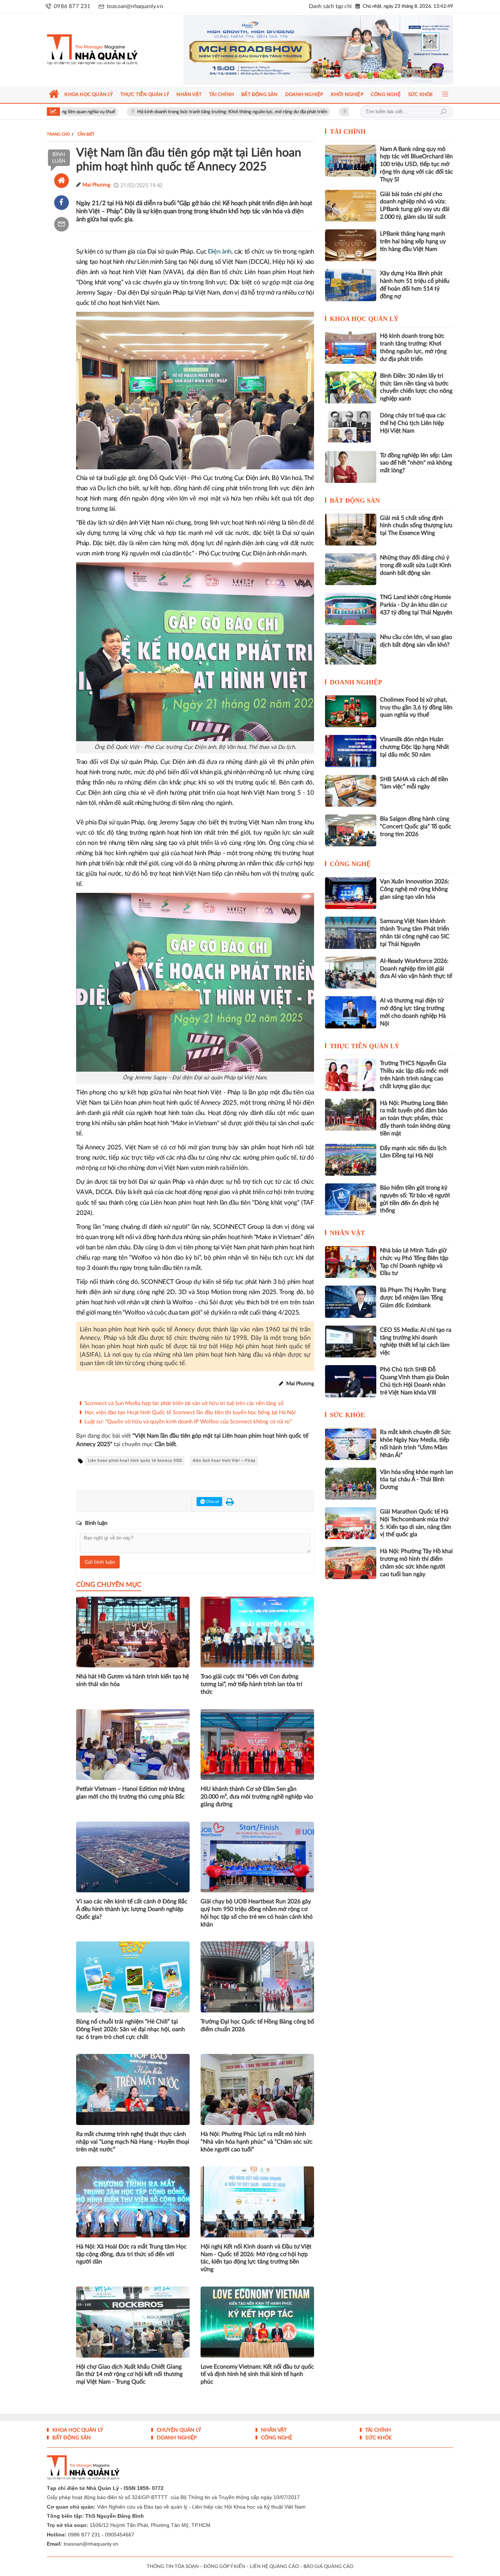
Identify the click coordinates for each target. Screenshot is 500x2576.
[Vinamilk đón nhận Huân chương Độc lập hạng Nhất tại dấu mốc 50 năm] (351, 751)
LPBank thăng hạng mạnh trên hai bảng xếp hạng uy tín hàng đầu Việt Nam (413, 241)
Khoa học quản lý (364, 319)
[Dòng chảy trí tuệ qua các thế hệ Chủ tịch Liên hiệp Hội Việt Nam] (351, 427)
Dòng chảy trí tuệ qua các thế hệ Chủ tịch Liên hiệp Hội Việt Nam (413, 423)
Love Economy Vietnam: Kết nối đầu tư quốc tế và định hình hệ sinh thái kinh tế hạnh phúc (257, 2374)
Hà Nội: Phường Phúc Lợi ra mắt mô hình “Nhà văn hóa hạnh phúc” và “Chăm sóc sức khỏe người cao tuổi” (257, 2142)
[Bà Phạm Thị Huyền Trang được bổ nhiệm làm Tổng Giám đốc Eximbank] (351, 1302)
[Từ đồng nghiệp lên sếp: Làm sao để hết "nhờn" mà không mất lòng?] (351, 467)
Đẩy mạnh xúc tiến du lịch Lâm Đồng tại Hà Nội (413, 1152)
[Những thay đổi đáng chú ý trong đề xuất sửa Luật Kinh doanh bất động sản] (351, 569)
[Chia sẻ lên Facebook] (61, 203)
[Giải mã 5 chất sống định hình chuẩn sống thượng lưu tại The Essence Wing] (351, 530)
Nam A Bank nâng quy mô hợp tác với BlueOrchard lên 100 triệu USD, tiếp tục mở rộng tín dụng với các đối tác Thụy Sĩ (417, 164)
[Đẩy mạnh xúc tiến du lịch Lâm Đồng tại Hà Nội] (351, 1160)
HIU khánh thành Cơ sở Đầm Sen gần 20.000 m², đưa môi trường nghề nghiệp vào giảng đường (257, 1797)
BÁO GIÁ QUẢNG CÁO (328, 2567)
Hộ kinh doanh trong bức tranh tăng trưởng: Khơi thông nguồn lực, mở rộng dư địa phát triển (150, 112)
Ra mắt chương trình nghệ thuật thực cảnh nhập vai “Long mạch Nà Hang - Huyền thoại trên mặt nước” (133, 2142)
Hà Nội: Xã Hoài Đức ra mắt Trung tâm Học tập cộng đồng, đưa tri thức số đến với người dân (131, 2254)
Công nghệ (350, 864)
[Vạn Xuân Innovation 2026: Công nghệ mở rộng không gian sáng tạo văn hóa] (351, 893)
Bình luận (59, 158)
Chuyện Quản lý (178, 2430)
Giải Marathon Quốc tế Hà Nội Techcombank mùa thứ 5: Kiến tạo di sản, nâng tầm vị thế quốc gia (415, 1523)
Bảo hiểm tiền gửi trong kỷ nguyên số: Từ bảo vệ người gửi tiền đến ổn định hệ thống (415, 1199)
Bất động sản (355, 500)
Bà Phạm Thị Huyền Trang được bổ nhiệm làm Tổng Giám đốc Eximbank (413, 1298)
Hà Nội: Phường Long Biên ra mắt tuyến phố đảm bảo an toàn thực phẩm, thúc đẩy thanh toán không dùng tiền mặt (415, 1118)
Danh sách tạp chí (330, 6)
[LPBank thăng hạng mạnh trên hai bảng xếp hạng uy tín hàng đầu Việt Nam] (351, 245)
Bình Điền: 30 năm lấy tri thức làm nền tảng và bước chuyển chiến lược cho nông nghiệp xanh (416, 387)
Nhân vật (347, 1233)
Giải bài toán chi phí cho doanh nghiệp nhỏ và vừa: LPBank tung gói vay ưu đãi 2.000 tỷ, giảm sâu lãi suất (415, 206)
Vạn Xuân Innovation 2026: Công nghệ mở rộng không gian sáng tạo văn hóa (415, 889)
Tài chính (348, 132)
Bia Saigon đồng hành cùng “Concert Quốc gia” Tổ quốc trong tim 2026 (416, 827)
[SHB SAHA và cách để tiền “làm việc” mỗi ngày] (351, 791)
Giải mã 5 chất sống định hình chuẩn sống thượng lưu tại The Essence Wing (416, 526)
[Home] (61, 181)
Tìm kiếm (443, 112)
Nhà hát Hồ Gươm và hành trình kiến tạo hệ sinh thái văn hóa (133, 1680)
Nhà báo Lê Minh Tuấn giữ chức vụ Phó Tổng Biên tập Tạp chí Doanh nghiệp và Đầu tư (414, 1262)
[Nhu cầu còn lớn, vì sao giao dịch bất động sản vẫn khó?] (351, 649)
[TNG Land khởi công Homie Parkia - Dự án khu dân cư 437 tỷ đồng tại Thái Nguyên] (351, 609)
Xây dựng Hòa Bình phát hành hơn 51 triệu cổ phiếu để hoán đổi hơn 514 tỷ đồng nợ (415, 285)
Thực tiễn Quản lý (365, 1046)
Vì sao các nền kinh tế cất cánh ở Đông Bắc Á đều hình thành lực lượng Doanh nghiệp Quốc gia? (132, 1909)
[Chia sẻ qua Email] (61, 224)
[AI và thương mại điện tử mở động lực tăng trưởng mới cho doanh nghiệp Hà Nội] (351, 1012)
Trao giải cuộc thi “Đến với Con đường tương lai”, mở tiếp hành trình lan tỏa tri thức (251, 1684)
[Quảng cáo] (304, 50)
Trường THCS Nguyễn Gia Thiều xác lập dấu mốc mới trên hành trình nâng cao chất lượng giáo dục (414, 1075)
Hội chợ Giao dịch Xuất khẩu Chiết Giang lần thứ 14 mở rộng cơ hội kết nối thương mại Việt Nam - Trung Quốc (129, 2374)
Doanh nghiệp (356, 682)
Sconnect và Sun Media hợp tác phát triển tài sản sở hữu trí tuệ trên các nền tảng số (184, 1403)
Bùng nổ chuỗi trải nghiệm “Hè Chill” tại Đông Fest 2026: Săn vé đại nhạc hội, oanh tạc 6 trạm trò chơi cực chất (130, 2029)
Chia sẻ (212, 1502)
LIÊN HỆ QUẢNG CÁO (274, 2567)
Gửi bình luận (100, 1562)
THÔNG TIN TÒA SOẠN (173, 2567)
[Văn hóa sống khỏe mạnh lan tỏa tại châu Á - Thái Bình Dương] (351, 1484)
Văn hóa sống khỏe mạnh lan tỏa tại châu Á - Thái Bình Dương (417, 1480)
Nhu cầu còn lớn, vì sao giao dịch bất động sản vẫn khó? (416, 641)
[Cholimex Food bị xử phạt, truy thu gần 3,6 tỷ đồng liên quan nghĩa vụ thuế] (351, 711)
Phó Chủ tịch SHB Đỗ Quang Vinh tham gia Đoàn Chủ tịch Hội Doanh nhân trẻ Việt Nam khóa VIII (415, 1381)
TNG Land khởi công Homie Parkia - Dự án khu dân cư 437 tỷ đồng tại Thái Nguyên (416, 605)
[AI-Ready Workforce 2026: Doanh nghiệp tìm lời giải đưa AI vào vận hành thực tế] (351, 973)
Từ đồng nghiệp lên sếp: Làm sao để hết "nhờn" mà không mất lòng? (416, 463)
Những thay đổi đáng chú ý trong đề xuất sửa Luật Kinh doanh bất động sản (416, 565)
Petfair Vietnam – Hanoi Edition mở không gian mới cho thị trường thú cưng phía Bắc (130, 1793)
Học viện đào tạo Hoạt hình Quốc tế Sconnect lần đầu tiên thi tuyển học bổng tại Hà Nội (190, 1413)
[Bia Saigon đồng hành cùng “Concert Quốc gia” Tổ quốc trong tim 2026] (351, 830)
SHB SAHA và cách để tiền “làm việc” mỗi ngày (414, 783)
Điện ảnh (220, 252)
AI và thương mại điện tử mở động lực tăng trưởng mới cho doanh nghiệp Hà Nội (413, 1012)
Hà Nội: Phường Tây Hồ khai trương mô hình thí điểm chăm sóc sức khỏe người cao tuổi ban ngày (416, 1563)
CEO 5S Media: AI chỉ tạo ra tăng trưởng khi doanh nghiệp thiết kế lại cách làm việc (416, 1341)
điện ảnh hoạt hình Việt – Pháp (224, 1461)
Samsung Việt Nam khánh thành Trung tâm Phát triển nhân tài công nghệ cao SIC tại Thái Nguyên (415, 932)
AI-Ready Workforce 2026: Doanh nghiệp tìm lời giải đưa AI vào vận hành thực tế (416, 969)
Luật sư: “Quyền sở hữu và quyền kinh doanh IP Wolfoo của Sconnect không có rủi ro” (188, 1422)
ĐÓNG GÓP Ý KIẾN (224, 2567)
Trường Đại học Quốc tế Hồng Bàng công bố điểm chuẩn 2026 (257, 2026)
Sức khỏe (347, 1415)
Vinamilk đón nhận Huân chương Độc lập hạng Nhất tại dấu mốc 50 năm (341, 112)
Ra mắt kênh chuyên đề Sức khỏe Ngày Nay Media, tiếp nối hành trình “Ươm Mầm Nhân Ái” (415, 1444)
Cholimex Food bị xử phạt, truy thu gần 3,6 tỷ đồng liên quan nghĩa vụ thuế (416, 707)
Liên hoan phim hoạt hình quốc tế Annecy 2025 (135, 1461)
